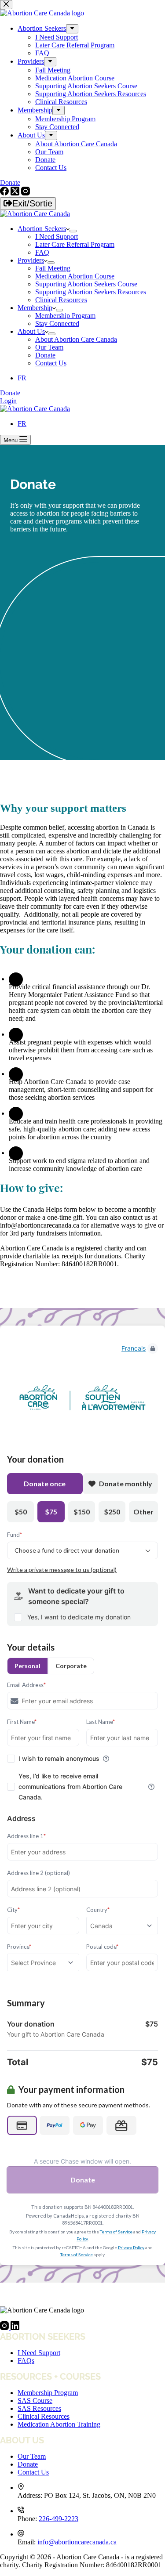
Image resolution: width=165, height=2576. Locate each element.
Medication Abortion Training (59, 2424)
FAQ (42, 252)
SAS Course (35, 2401)
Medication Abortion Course (75, 276)
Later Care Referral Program (75, 244)
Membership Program (65, 316)
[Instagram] (5, 2328)
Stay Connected (57, 323)
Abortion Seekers (42, 229)
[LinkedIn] (15, 2328)
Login (8, 401)
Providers (31, 260)
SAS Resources (39, 2408)
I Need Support (57, 237)
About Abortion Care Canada (76, 339)
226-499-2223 (59, 2519)
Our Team (49, 347)
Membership (35, 308)
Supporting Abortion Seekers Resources (91, 292)
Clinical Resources (61, 300)
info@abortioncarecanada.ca (77, 2542)
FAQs (26, 2361)
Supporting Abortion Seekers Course (86, 284)
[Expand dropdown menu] (73, 231)
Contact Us (51, 363)
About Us (31, 331)
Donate (45, 355)
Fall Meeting (53, 268)
